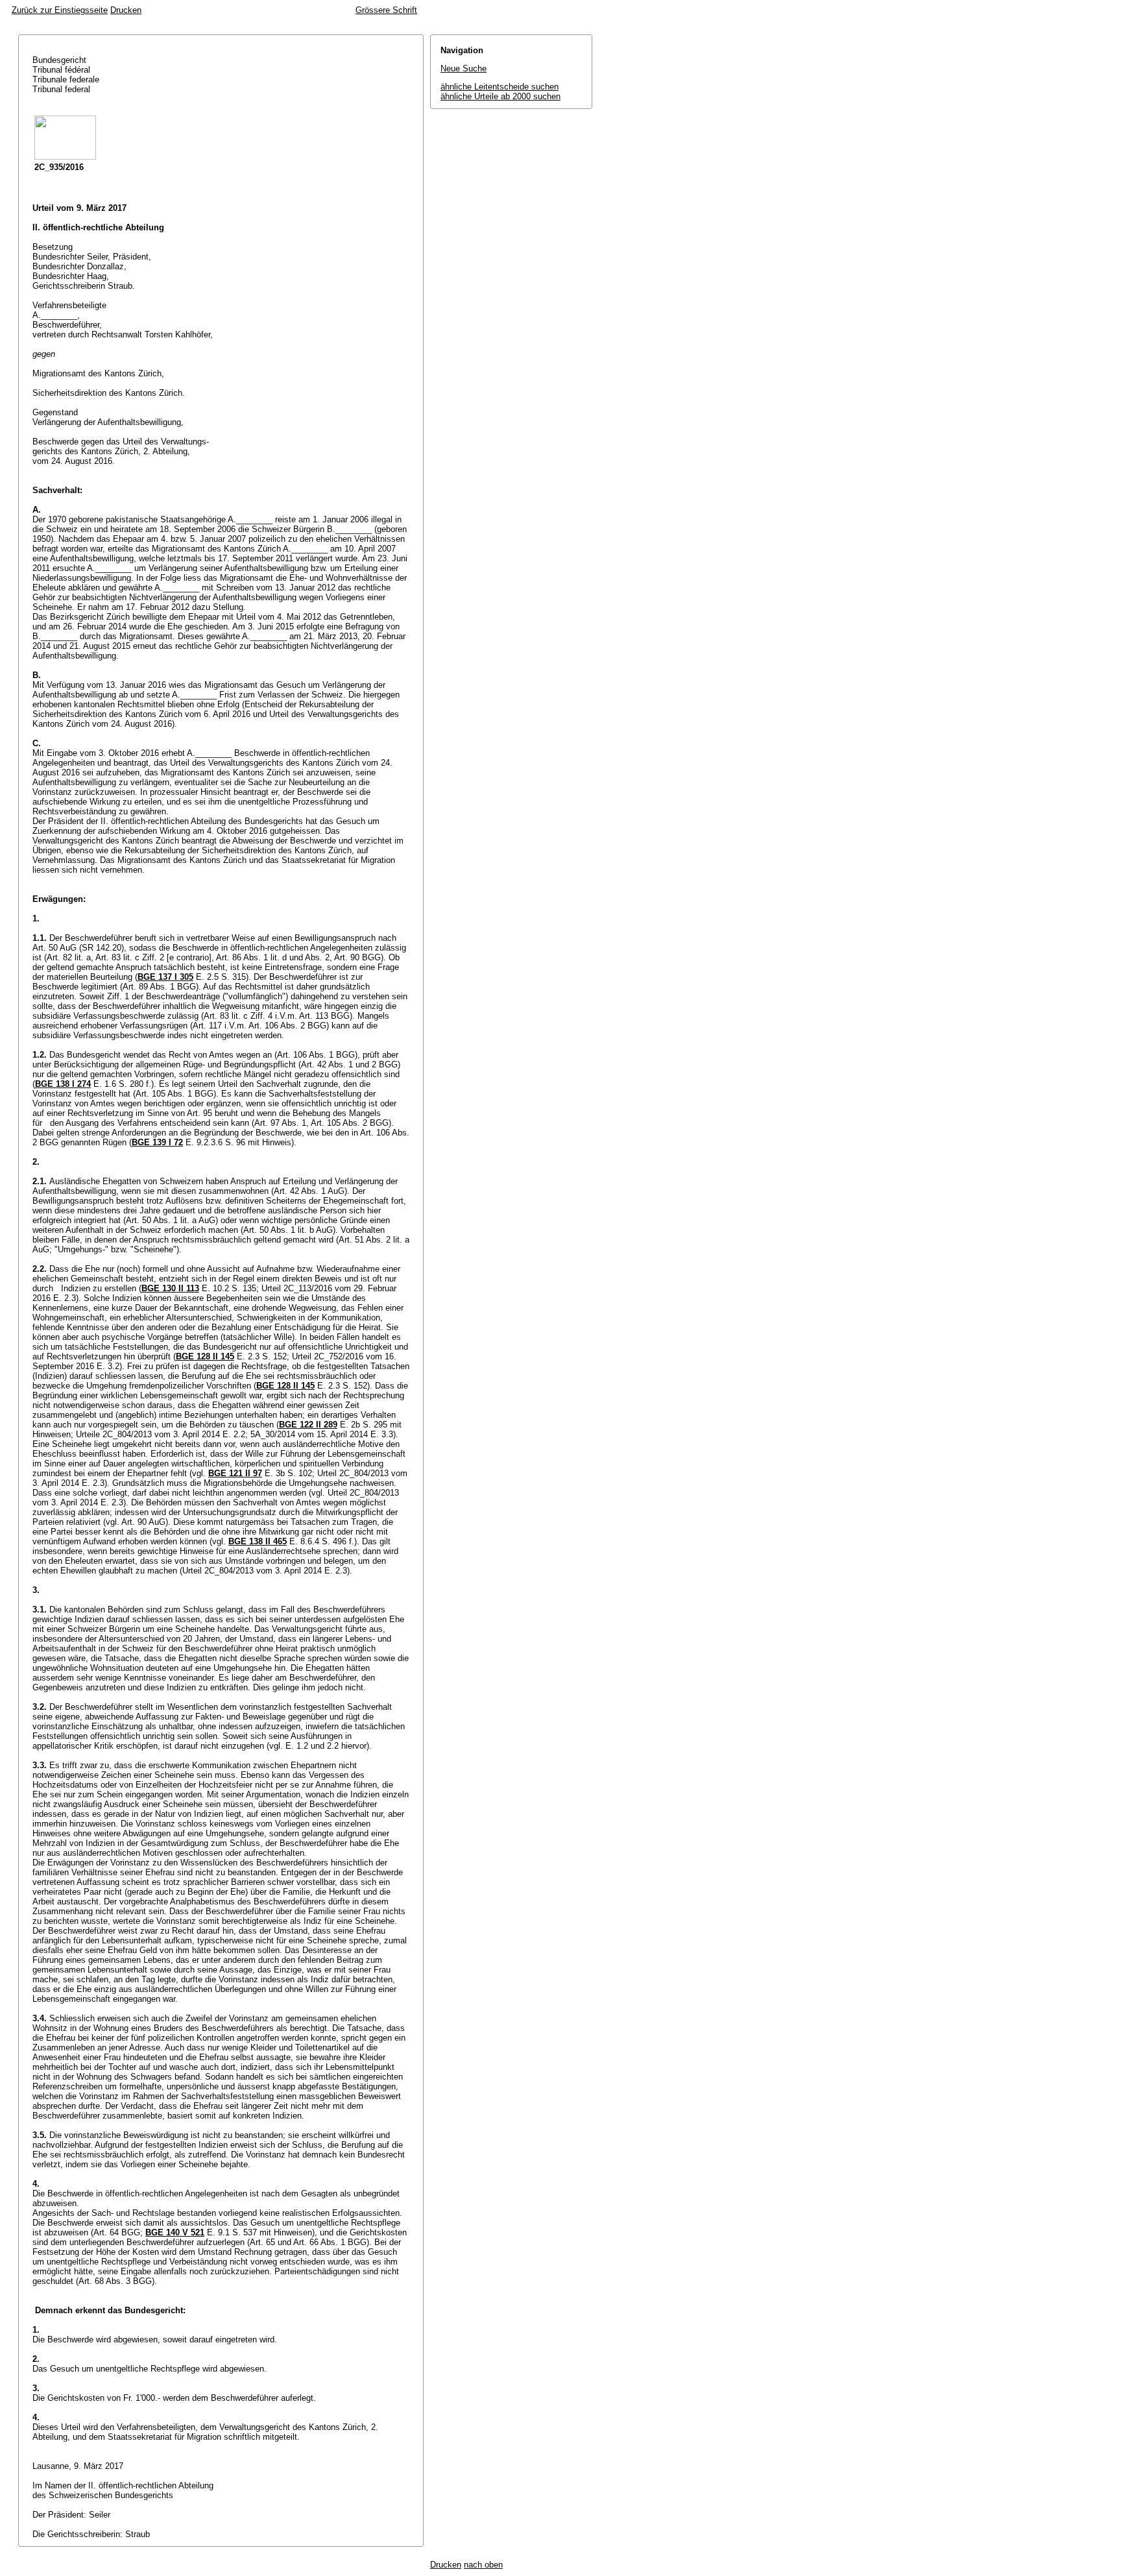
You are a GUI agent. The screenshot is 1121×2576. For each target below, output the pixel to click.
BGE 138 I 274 (63, 1084)
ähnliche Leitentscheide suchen (500, 87)
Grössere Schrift (386, 10)
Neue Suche (464, 68)
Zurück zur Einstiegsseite (60, 10)
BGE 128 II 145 (205, 1356)
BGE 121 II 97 (235, 1473)
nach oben (483, 2565)
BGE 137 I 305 (165, 977)
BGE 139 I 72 (157, 1142)
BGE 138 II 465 (258, 1541)
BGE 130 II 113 (170, 1288)
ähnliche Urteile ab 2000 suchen (500, 96)
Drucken (126, 10)
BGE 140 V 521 (175, 2232)
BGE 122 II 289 (308, 1425)
